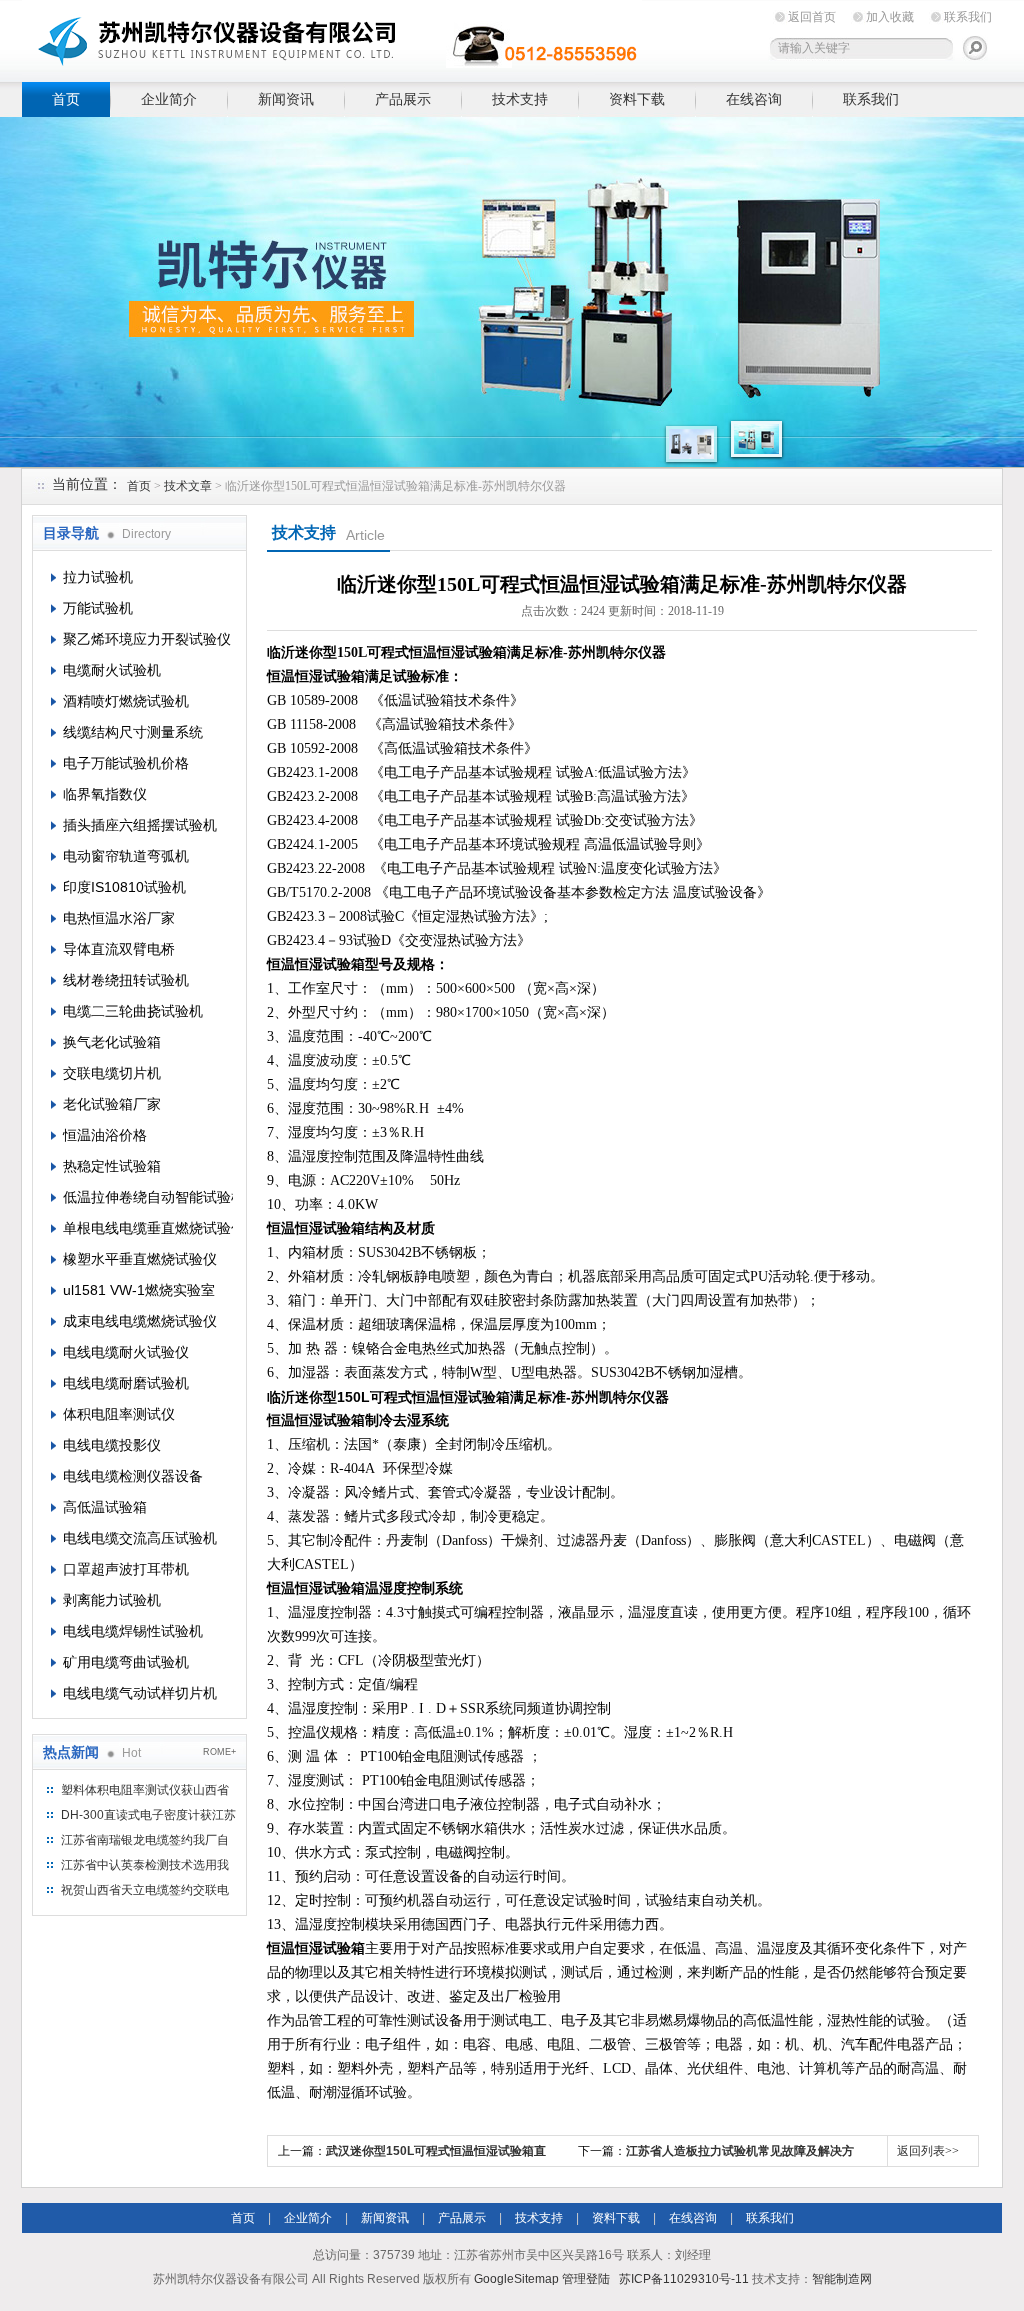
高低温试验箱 (105, 1507)
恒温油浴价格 (105, 1135)
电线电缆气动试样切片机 (140, 1693)
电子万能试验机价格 (126, 763)
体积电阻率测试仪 (119, 1414)
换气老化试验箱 (112, 1042)
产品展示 (403, 99)
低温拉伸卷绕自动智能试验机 (148, 1197)
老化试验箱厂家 (112, 1104)
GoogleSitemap (516, 2279)
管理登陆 (586, 2279)
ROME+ (219, 1752)
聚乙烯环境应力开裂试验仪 (147, 639)
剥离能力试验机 (112, 1600)
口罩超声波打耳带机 (126, 1569)
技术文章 (188, 486)
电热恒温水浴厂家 (119, 918)
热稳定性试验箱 (112, 1166)
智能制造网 (842, 2279)
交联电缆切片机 (112, 1073)
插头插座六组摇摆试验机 (140, 825)
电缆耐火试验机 (112, 670)
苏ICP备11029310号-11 (684, 2279)
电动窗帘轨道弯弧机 (126, 856)
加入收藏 (890, 17)
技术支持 (520, 99)
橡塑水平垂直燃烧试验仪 (140, 1259)
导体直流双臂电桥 (119, 949)
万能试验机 (98, 608)
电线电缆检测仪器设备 (133, 1476)
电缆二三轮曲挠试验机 (133, 1011)
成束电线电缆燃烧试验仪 (140, 1321)
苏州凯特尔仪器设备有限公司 (332, 37)
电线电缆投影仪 (112, 1445)
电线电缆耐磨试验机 (126, 1383)
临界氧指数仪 (105, 794)
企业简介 (169, 99)
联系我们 (968, 17)
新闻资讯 (286, 99)
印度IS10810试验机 (124, 887)
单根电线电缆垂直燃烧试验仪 (148, 1228)
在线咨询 (754, 99)
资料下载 (637, 99)
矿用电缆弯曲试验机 (126, 1662)
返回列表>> (928, 2151)
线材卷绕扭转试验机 (126, 980)
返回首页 (812, 17)
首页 (66, 99)
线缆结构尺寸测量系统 (133, 732)
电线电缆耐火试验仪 (126, 1352)
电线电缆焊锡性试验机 (133, 1631)
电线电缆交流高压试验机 (140, 1538)
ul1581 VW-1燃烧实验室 (139, 1290)
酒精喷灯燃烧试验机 (126, 701)
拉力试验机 (98, 577)
